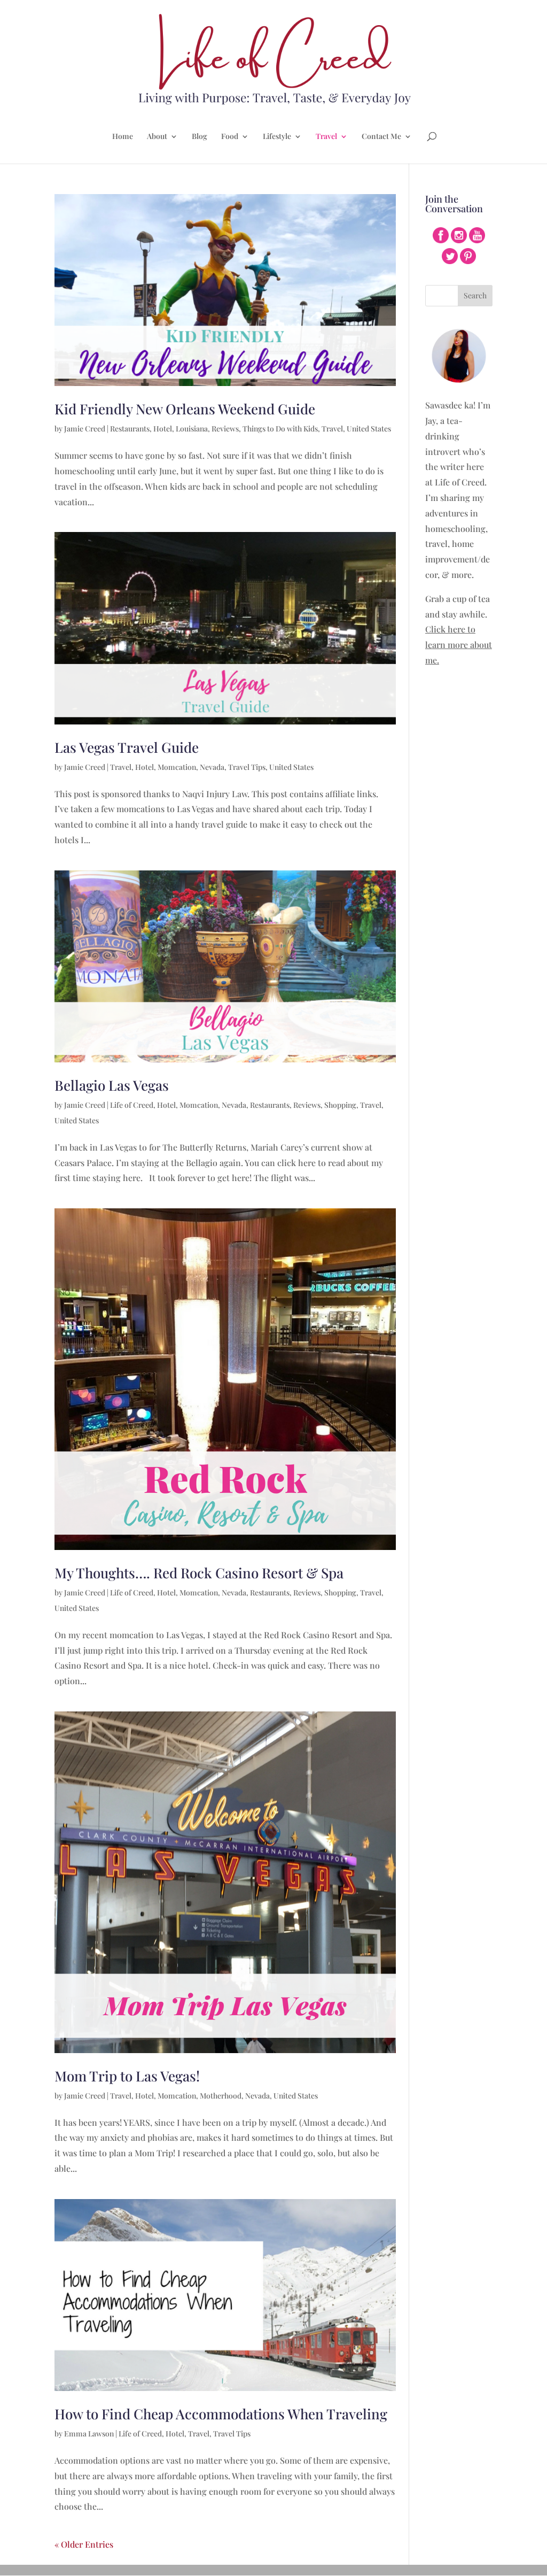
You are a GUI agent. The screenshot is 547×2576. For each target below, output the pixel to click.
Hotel (163, 429)
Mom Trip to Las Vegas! (127, 2076)
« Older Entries (84, 2544)
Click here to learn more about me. (459, 645)
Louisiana (192, 429)
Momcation (177, 767)
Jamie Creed (85, 429)
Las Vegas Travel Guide (127, 747)
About (157, 137)
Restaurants (130, 429)
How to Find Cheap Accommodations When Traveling (221, 2414)
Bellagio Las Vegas (112, 1085)
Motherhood (221, 2096)
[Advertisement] (459, 845)
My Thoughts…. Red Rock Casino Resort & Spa (199, 1573)
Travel (326, 137)
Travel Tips (247, 767)
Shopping (340, 1105)
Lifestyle (277, 137)
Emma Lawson (89, 2434)
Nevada (212, 767)
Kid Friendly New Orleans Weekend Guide (185, 409)
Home (123, 137)
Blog (200, 137)
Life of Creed (132, 1105)
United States (369, 429)
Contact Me (381, 137)
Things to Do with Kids (280, 429)
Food (230, 137)
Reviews (225, 429)
